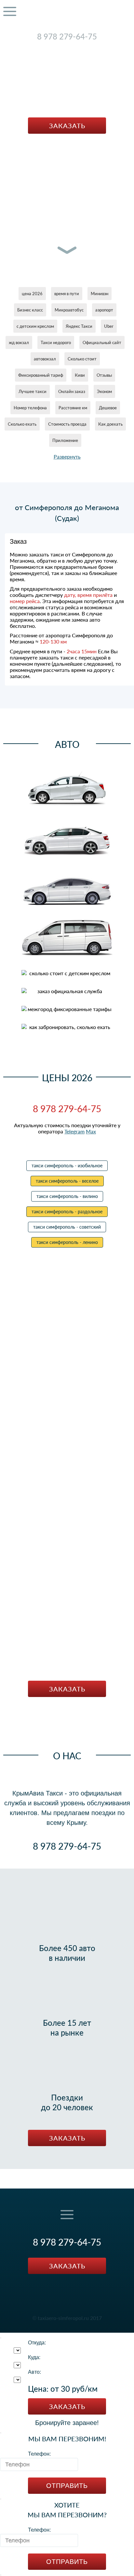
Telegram (60, 46)
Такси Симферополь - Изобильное (67, 1166)
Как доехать (110, 424)
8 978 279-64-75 (67, 36)
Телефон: (39, 2454)
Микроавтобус (69, 310)
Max (80, 46)
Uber (109, 326)
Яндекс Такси (79, 326)
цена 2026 (32, 294)
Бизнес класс (30, 310)
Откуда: (37, 2343)
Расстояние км (73, 408)
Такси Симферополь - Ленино (67, 1242)
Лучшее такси (33, 391)
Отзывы (104, 375)
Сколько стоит (82, 359)
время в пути (67, 294)
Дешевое (108, 408)
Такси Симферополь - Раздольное (67, 1212)
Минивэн (100, 294)
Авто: (34, 2372)
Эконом (104, 391)
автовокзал (45, 359)
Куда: (34, 2357)
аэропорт (104, 310)
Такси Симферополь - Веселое (67, 1181)
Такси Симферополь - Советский (67, 1227)
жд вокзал (19, 342)
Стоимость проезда (67, 424)
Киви (80, 375)
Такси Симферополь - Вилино (67, 1196)
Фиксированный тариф (41, 375)
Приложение (65, 440)
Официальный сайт (102, 342)
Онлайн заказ (72, 391)
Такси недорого (56, 342)
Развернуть (67, 456)
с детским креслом (35, 326)
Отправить (67, 2486)
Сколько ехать (22, 424)
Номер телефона (30, 408)
